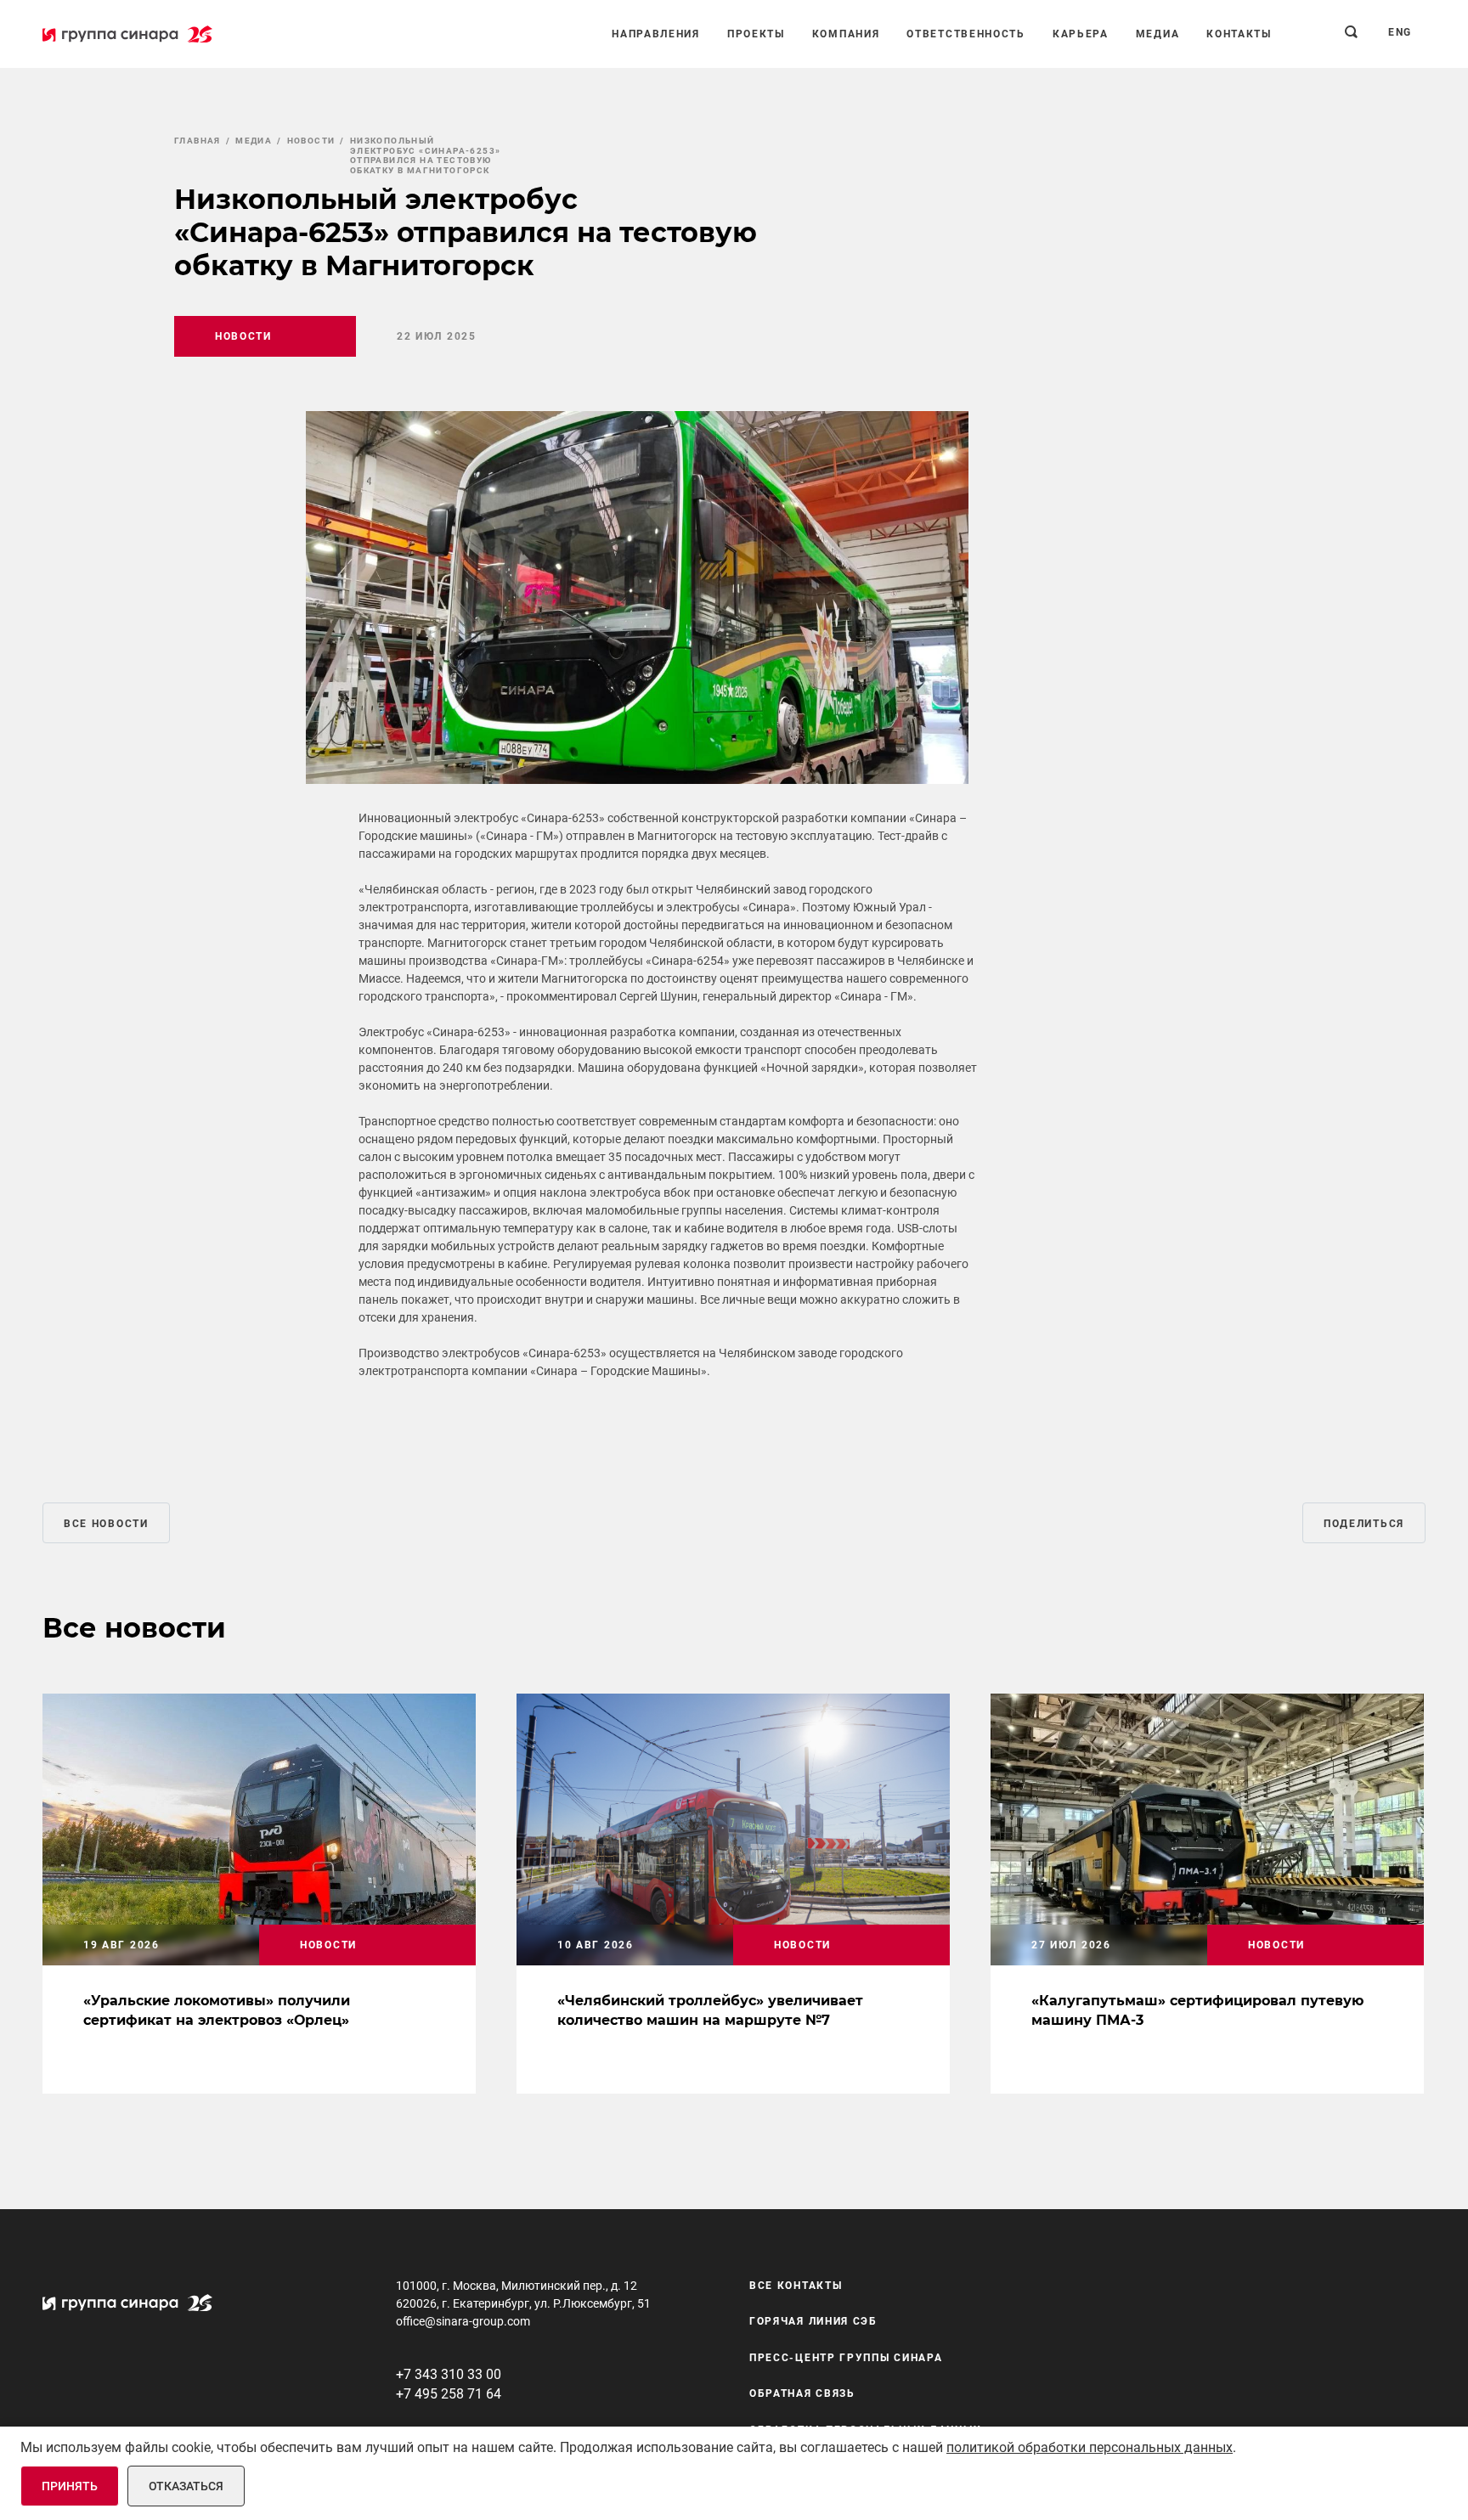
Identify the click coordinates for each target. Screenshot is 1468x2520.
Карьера (1081, 34)
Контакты (1239, 34)
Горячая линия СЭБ (813, 2321)
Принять (70, 2486)
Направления (656, 34)
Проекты (756, 34)
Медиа (1158, 34)
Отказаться (186, 2486)
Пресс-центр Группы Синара (846, 2358)
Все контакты (796, 2286)
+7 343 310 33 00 (449, 2374)
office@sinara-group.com (463, 2321)
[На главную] (127, 34)
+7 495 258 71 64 (449, 2394)
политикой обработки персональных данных (1090, 2447)
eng (1400, 32)
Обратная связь (802, 2393)
